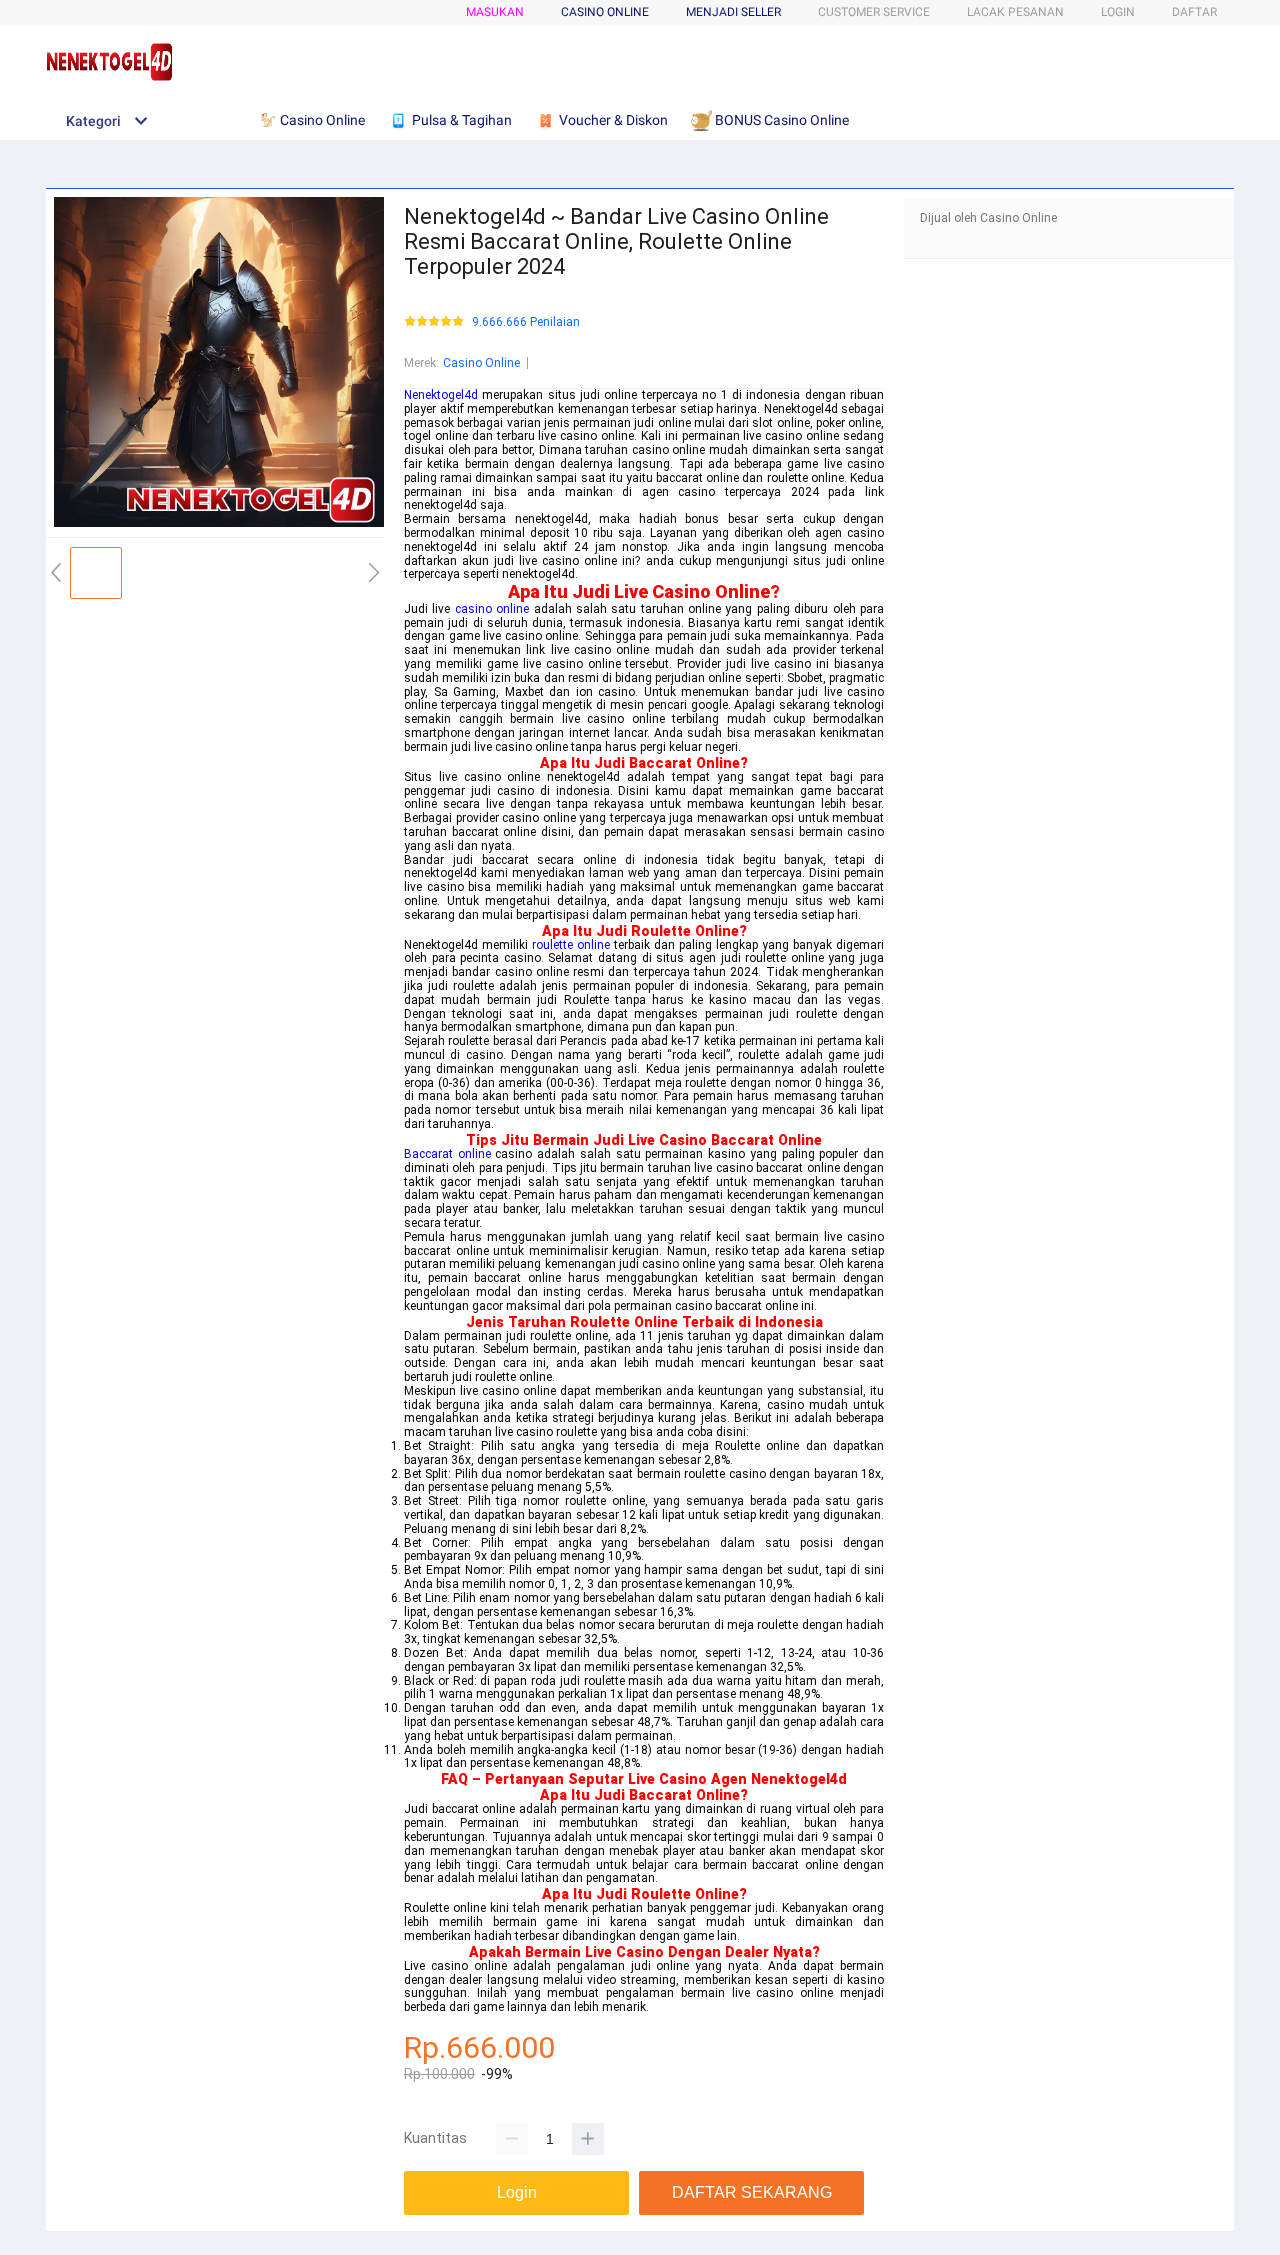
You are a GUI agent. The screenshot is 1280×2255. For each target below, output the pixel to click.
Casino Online (481, 363)
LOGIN (1118, 12)
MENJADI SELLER (733, 12)
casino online (492, 609)
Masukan (495, 12)
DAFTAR (1194, 12)
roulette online (571, 945)
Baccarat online (447, 1154)
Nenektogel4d (441, 395)
